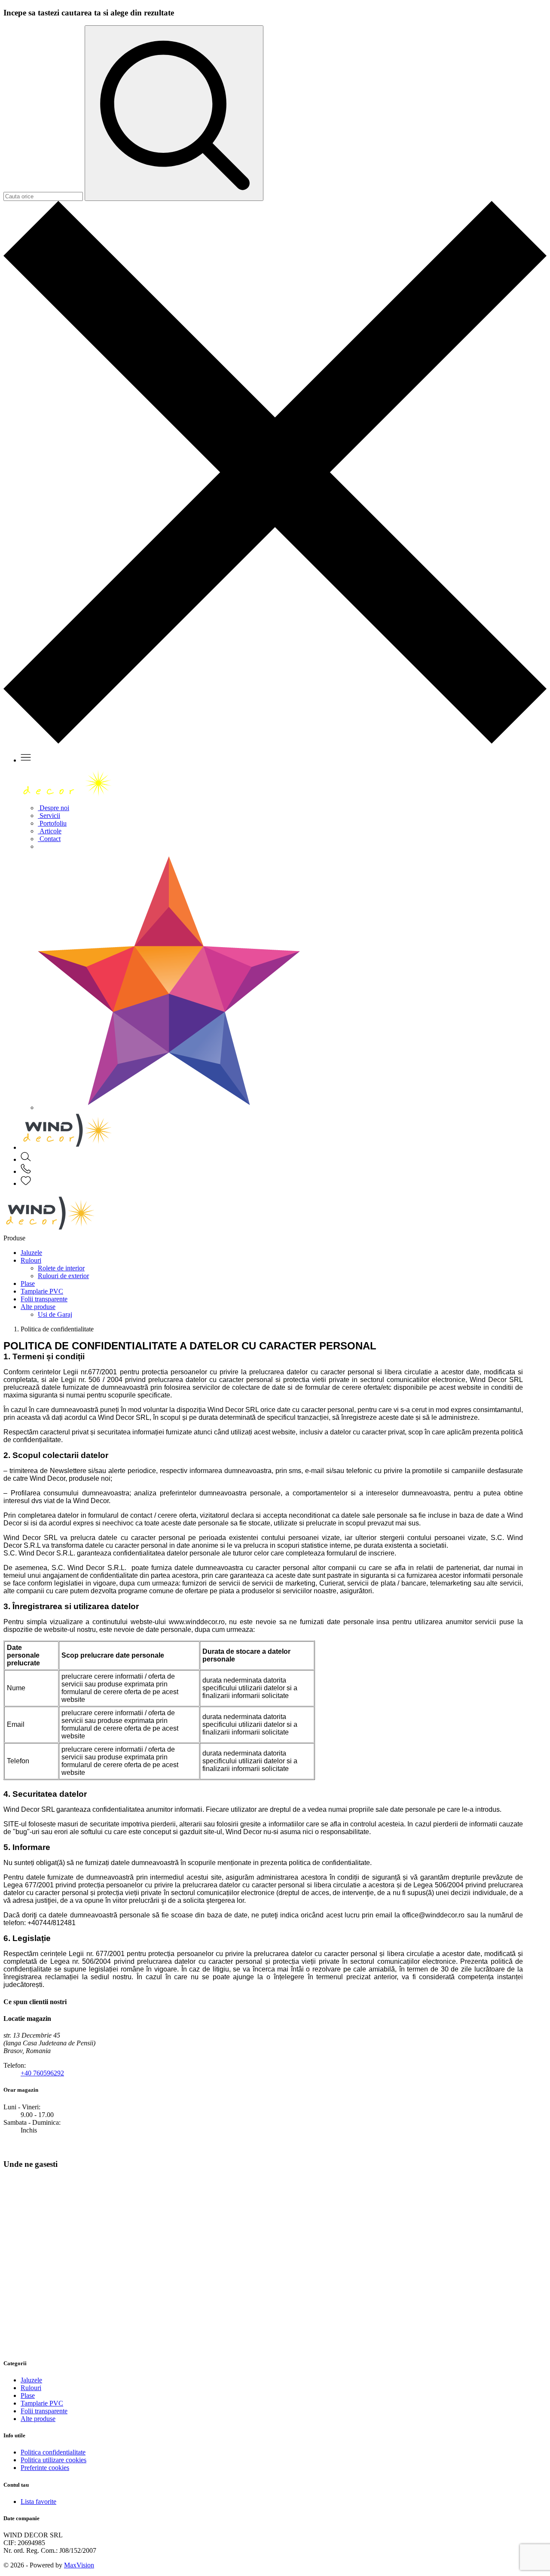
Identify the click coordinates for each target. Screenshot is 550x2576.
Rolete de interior (61, 1268)
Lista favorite (38, 2502)
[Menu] (26, 760)
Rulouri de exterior (63, 1276)
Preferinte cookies (45, 2468)
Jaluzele (31, 1253)
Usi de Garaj (55, 1314)
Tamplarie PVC (42, 1291)
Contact (49, 839)
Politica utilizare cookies (53, 2460)
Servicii (49, 816)
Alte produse (38, 1307)
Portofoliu (52, 823)
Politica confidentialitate (53, 2452)
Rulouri (31, 1260)
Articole (50, 831)
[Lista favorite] (26, 1183)
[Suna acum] (26, 1171)
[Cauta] (26, 1159)
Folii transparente (44, 1299)
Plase (28, 1283)
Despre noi (53, 808)
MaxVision (79, 2565)
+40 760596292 (42, 2073)
